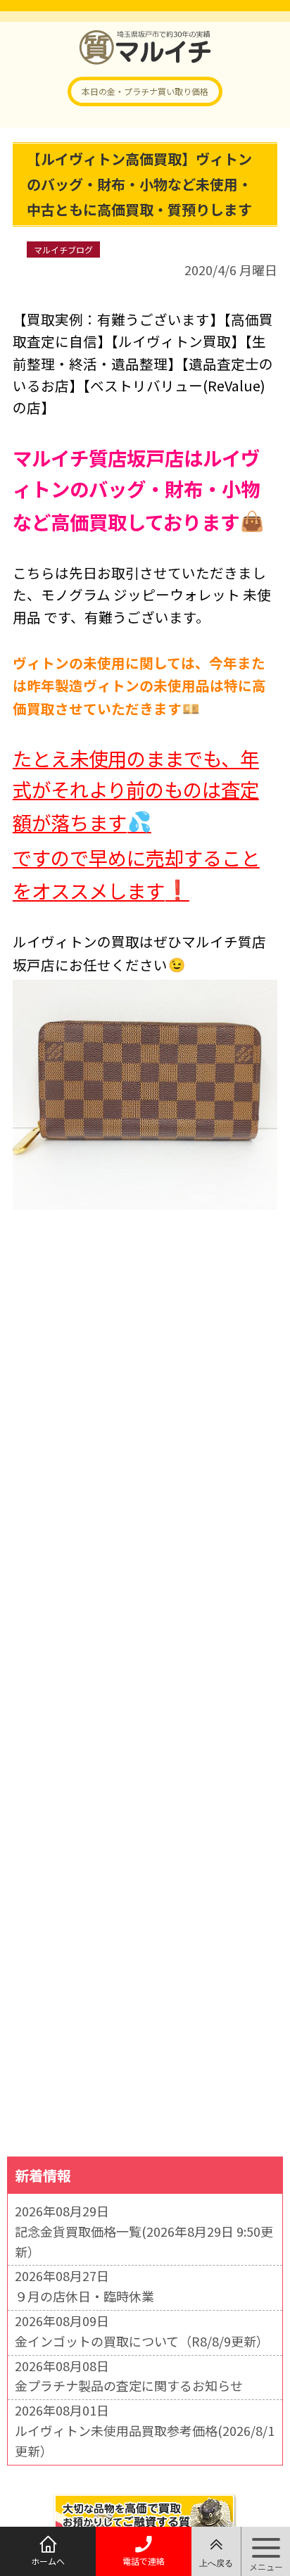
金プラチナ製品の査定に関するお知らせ (129, 2385)
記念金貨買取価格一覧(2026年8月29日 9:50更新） (144, 2241)
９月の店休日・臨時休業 (84, 2296)
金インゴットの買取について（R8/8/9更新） (142, 2341)
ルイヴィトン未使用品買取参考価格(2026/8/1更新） (145, 2441)
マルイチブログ (63, 250)
